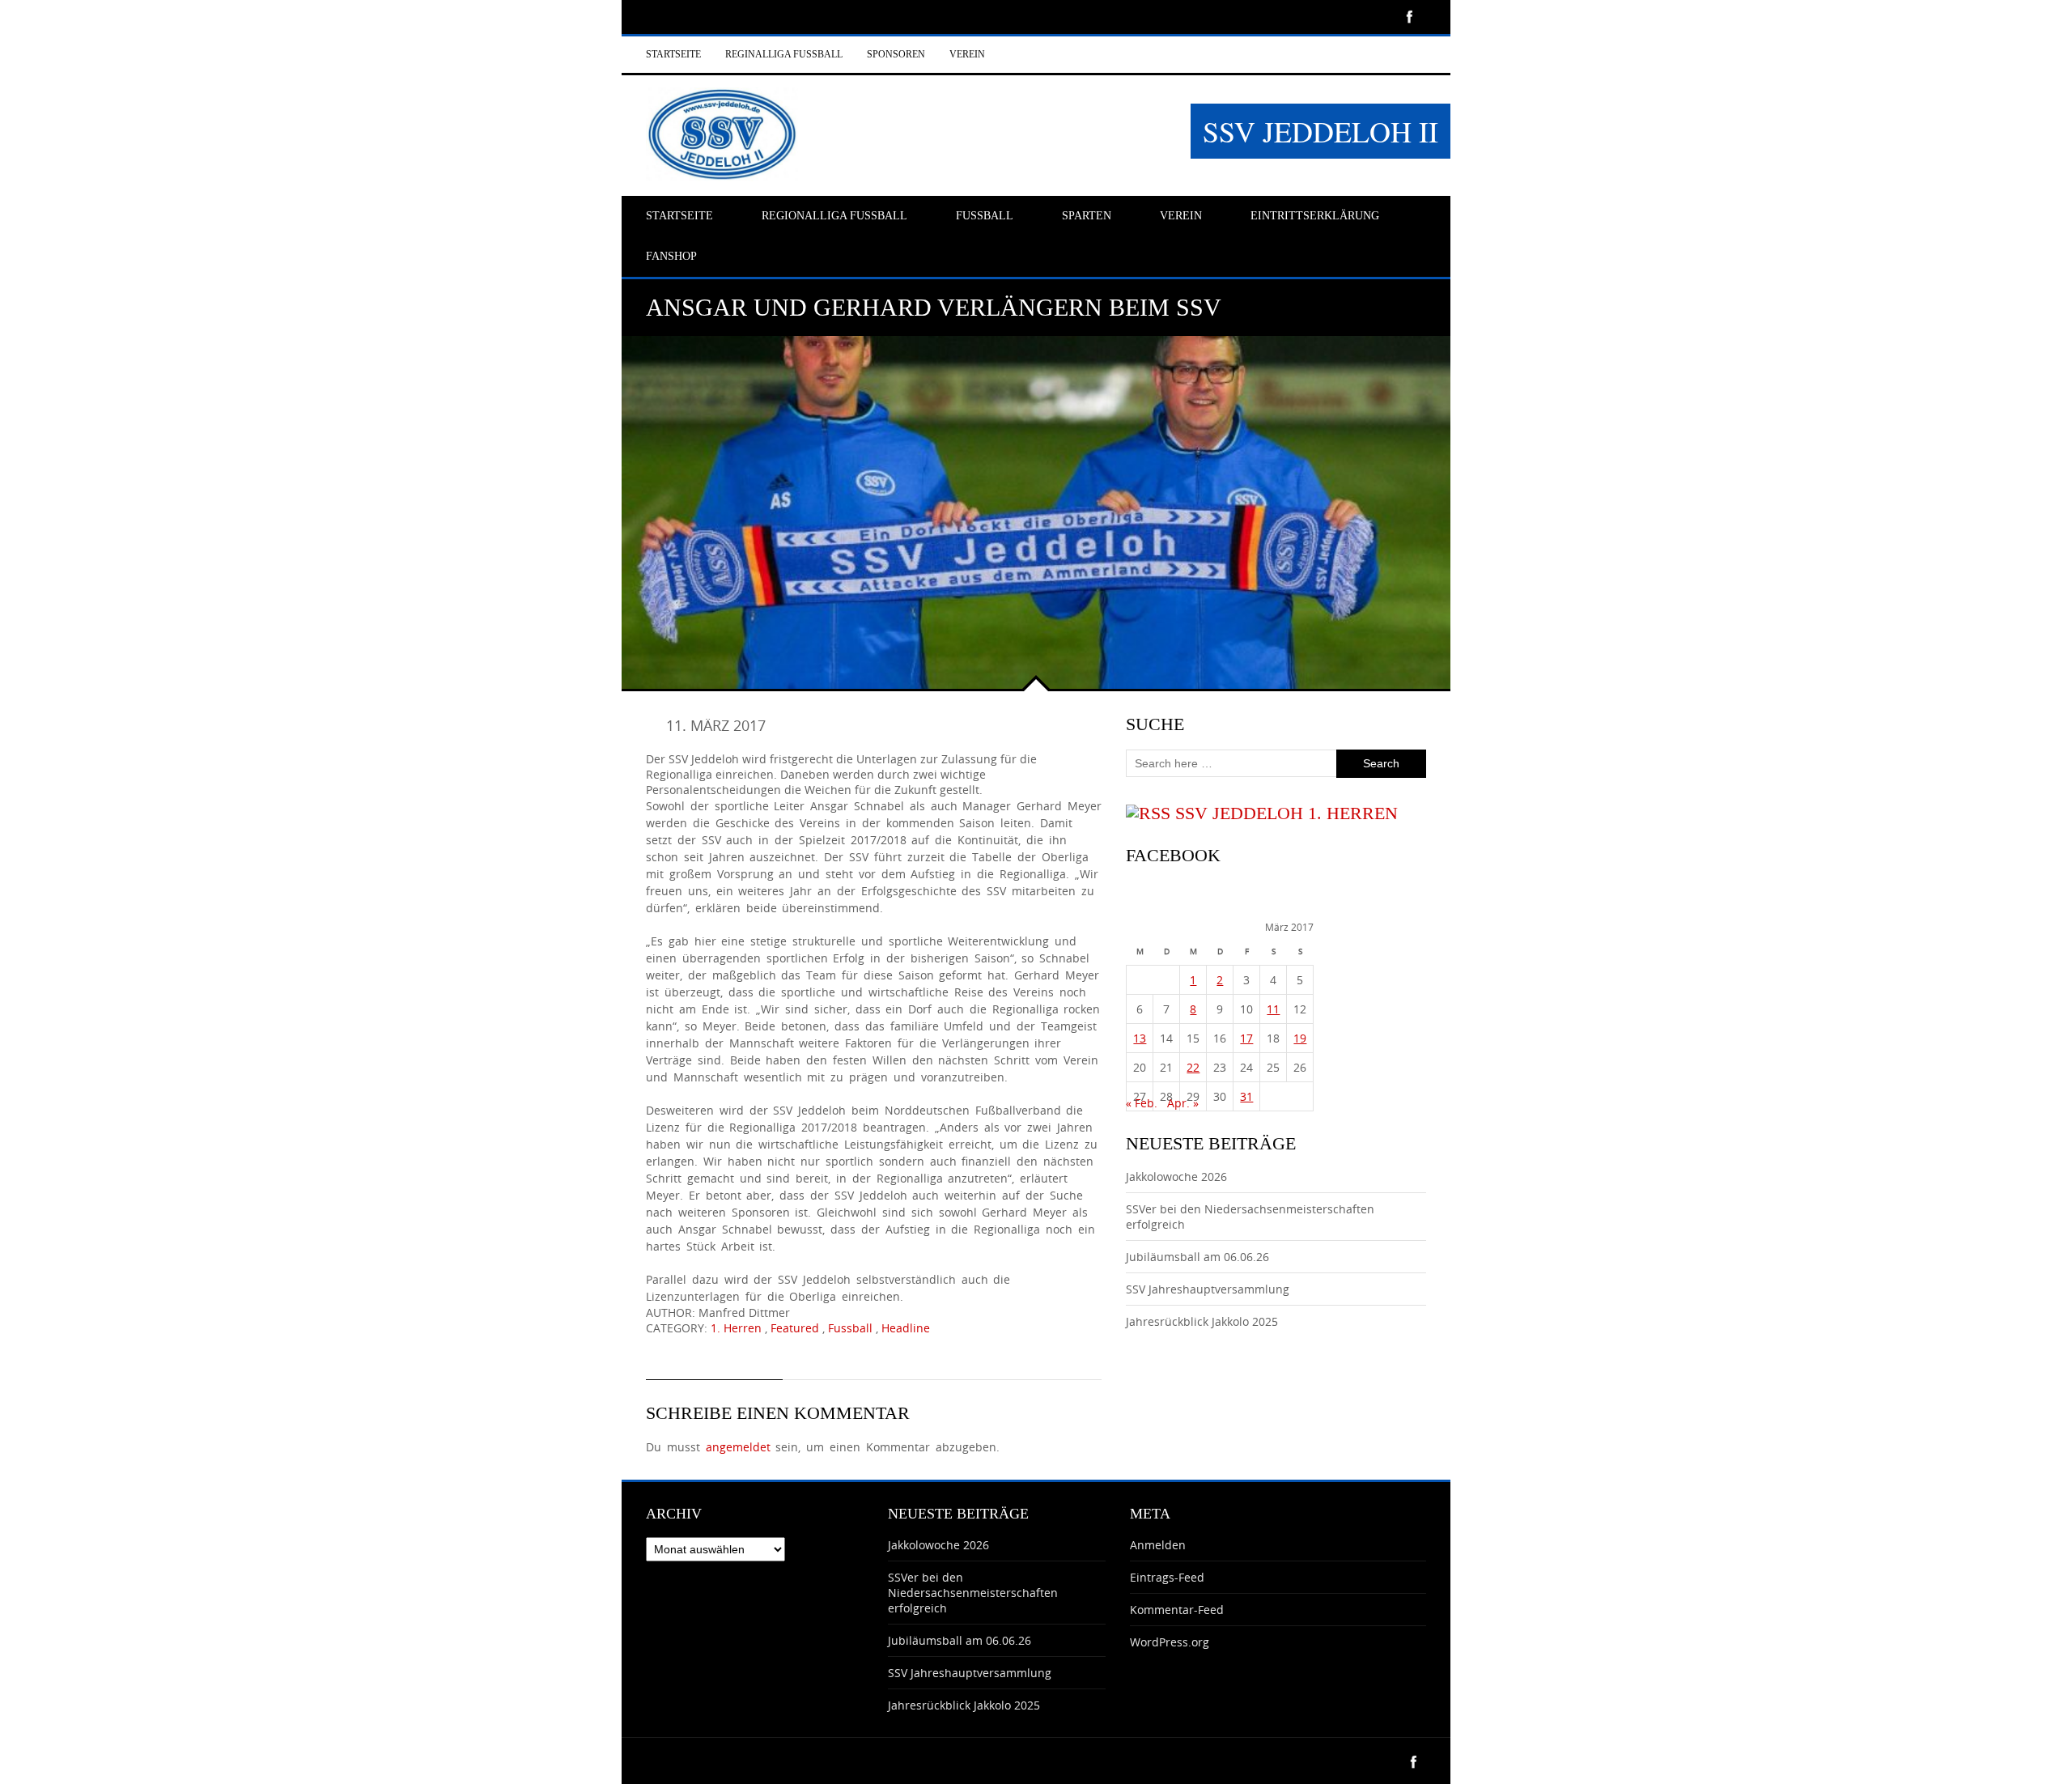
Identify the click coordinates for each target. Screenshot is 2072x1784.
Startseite (673, 54)
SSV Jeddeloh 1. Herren (1287, 813)
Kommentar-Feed (1177, 1610)
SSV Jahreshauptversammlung (1208, 1289)
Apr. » (1183, 1103)
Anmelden (1158, 1545)
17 (1246, 1038)
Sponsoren (896, 54)
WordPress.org (1170, 1642)
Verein (967, 54)
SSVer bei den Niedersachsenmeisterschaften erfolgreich (973, 1593)
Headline (906, 1328)
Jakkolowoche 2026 (1176, 1177)
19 (1300, 1038)
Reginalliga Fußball (784, 54)
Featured (795, 1328)
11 (1273, 1009)
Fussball (850, 1328)
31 (1246, 1096)
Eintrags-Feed (1167, 1577)
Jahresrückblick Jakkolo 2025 (1202, 1321)
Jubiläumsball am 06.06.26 (1197, 1257)
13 (1140, 1038)
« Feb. (1142, 1103)
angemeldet (738, 1447)
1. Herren (736, 1328)
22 (1193, 1067)
